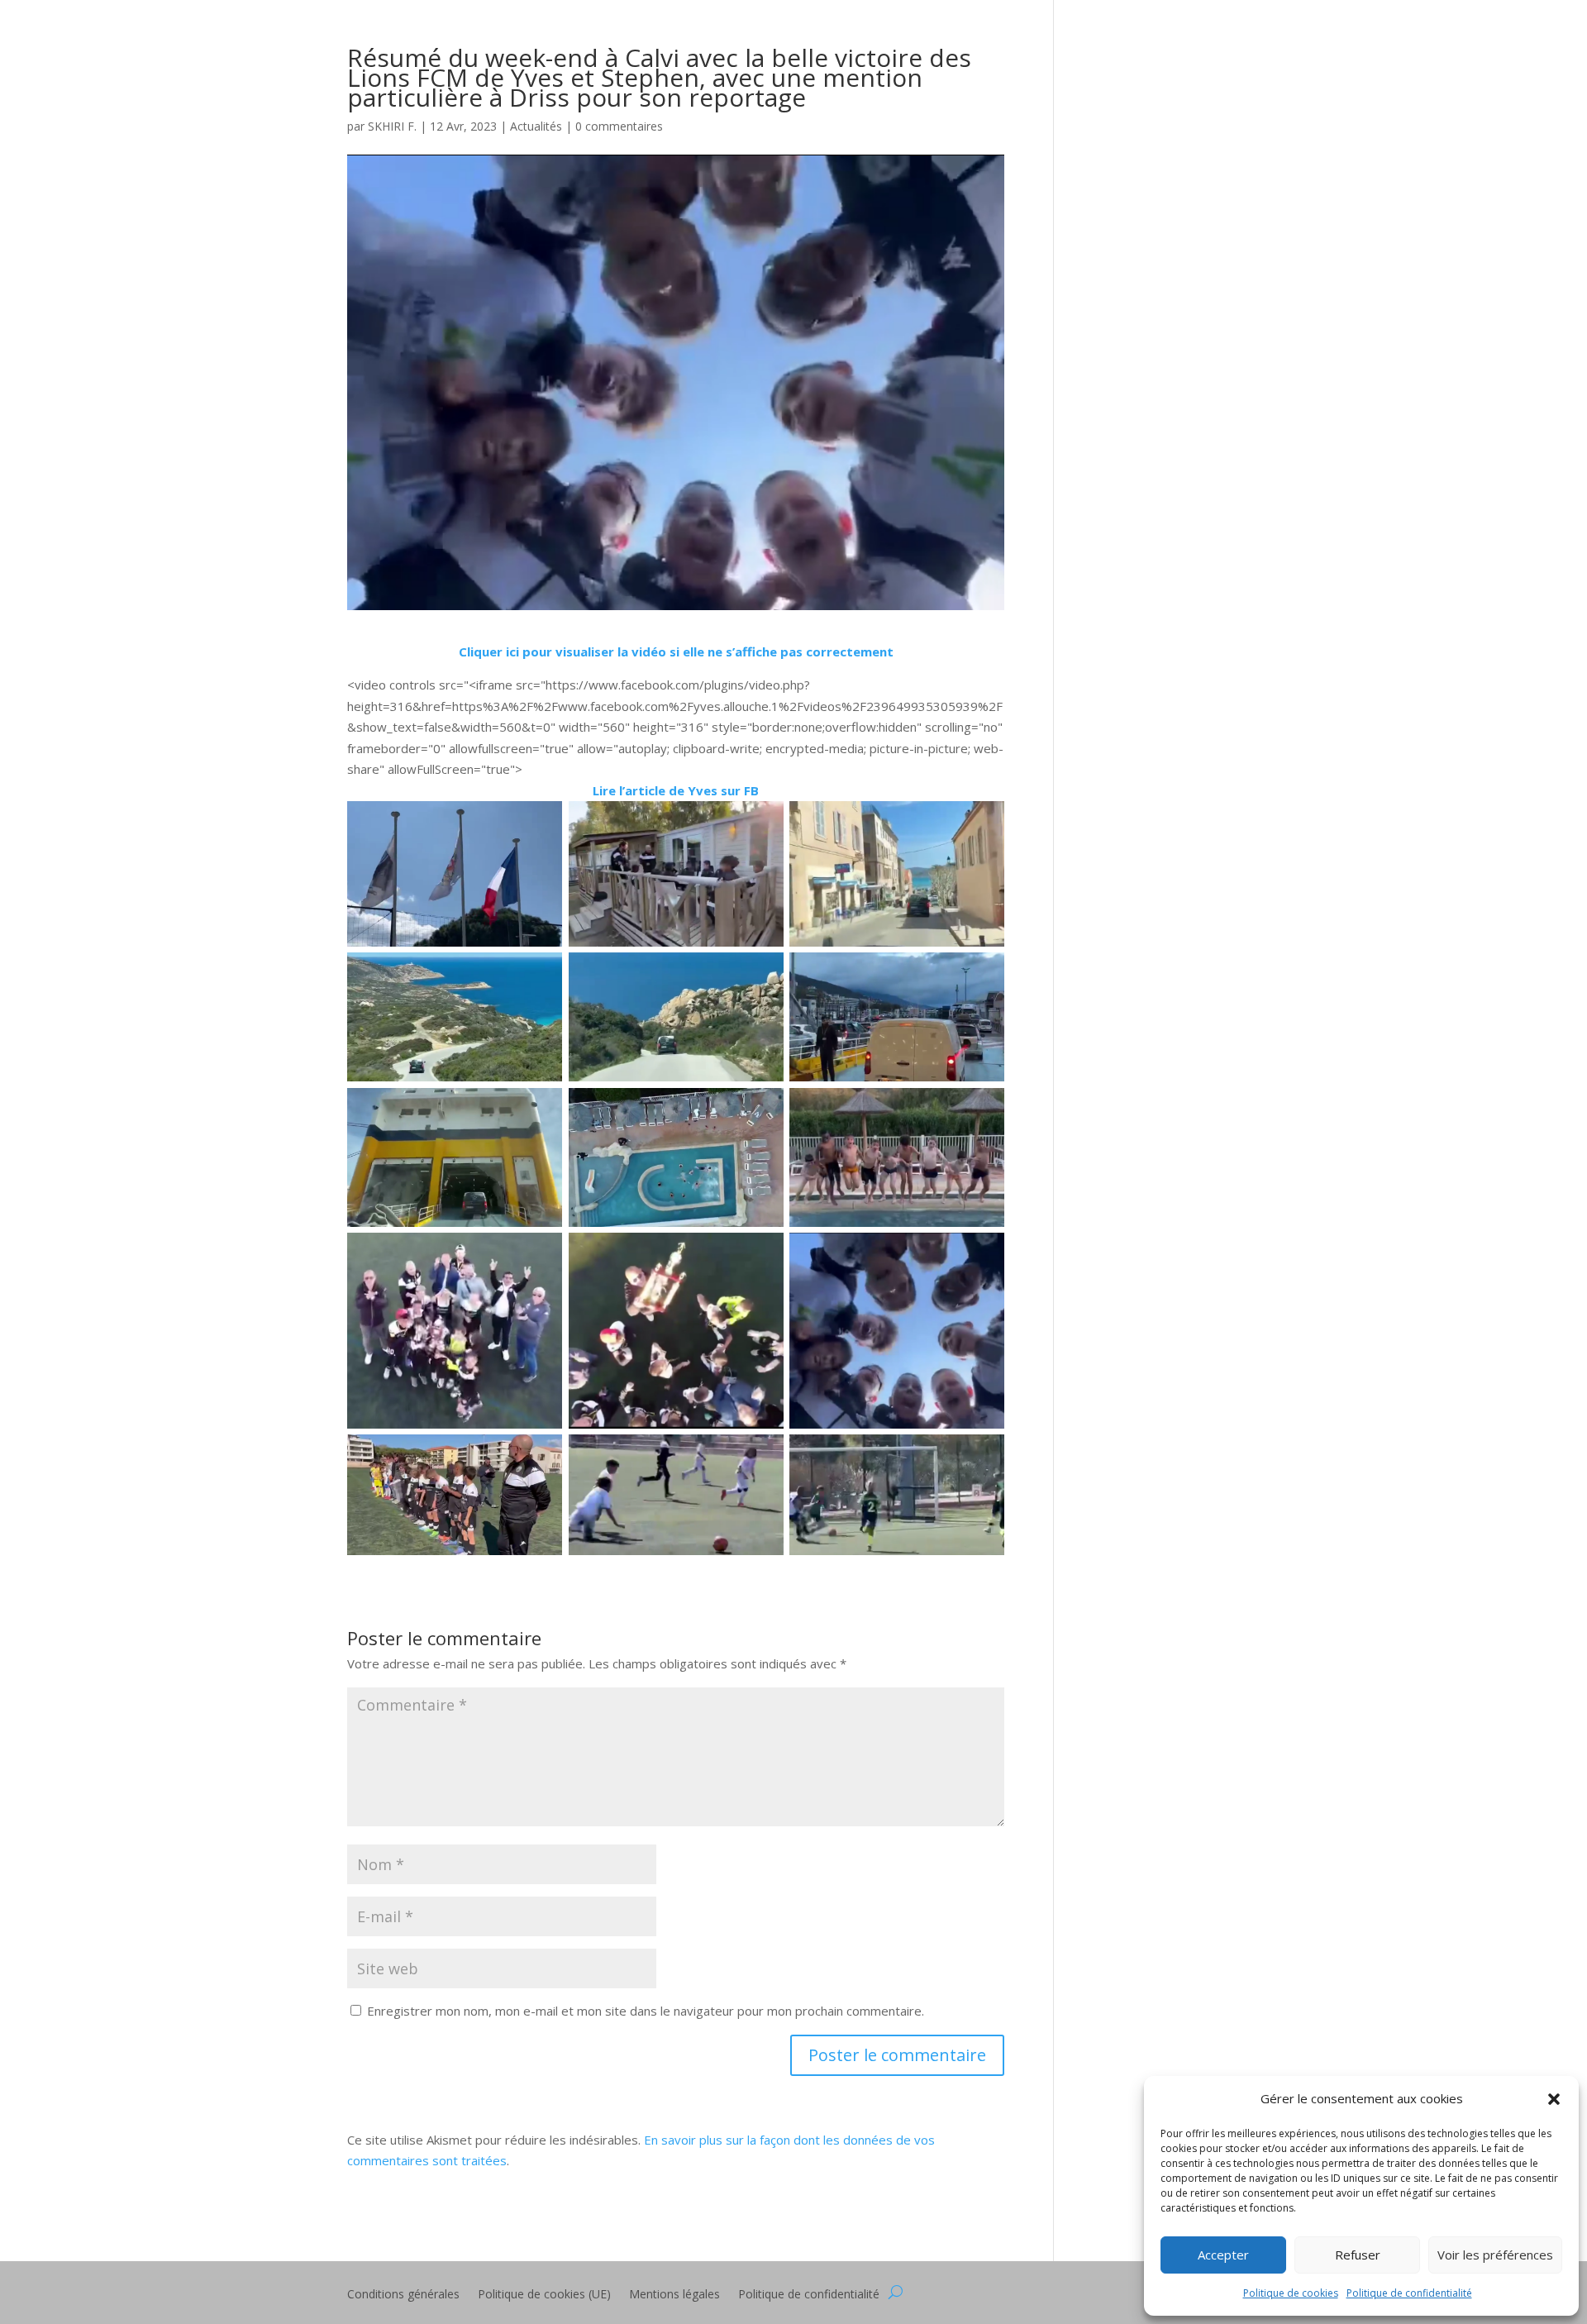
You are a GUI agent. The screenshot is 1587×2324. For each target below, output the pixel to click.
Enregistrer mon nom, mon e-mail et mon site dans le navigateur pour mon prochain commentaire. (646, 2011)
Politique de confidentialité (1409, 2293)
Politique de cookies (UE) (544, 2295)
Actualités (536, 126)
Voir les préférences (1495, 2255)
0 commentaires (619, 126)
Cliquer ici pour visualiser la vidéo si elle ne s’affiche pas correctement (676, 651)
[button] (1554, 2099)
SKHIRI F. (392, 126)
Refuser (1358, 2255)
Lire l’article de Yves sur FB (676, 790)
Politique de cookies (1291, 2293)
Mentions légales (674, 2295)
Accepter (1223, 2255)
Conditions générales (403, 2295)
